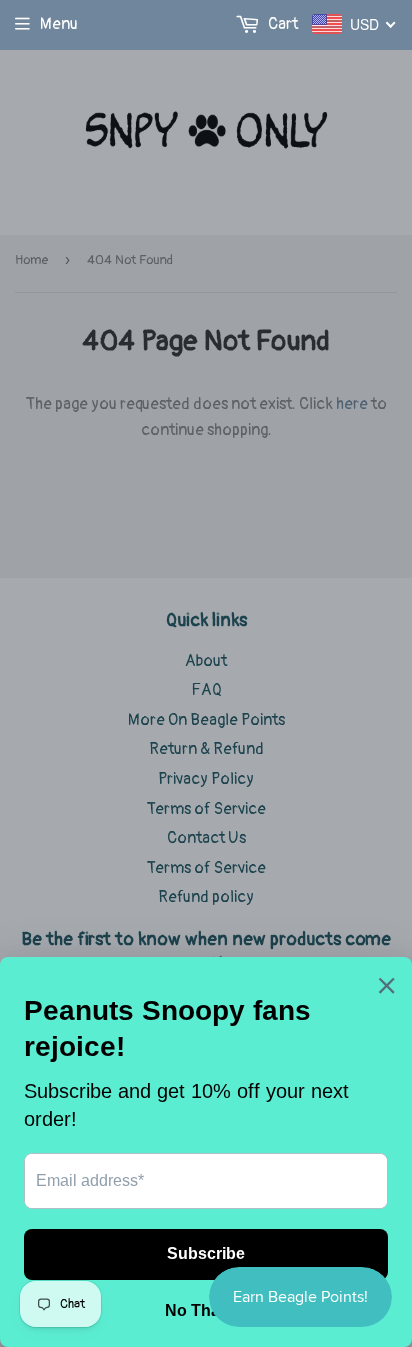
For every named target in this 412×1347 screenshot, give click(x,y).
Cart (281, 24)
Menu (59, 24)
